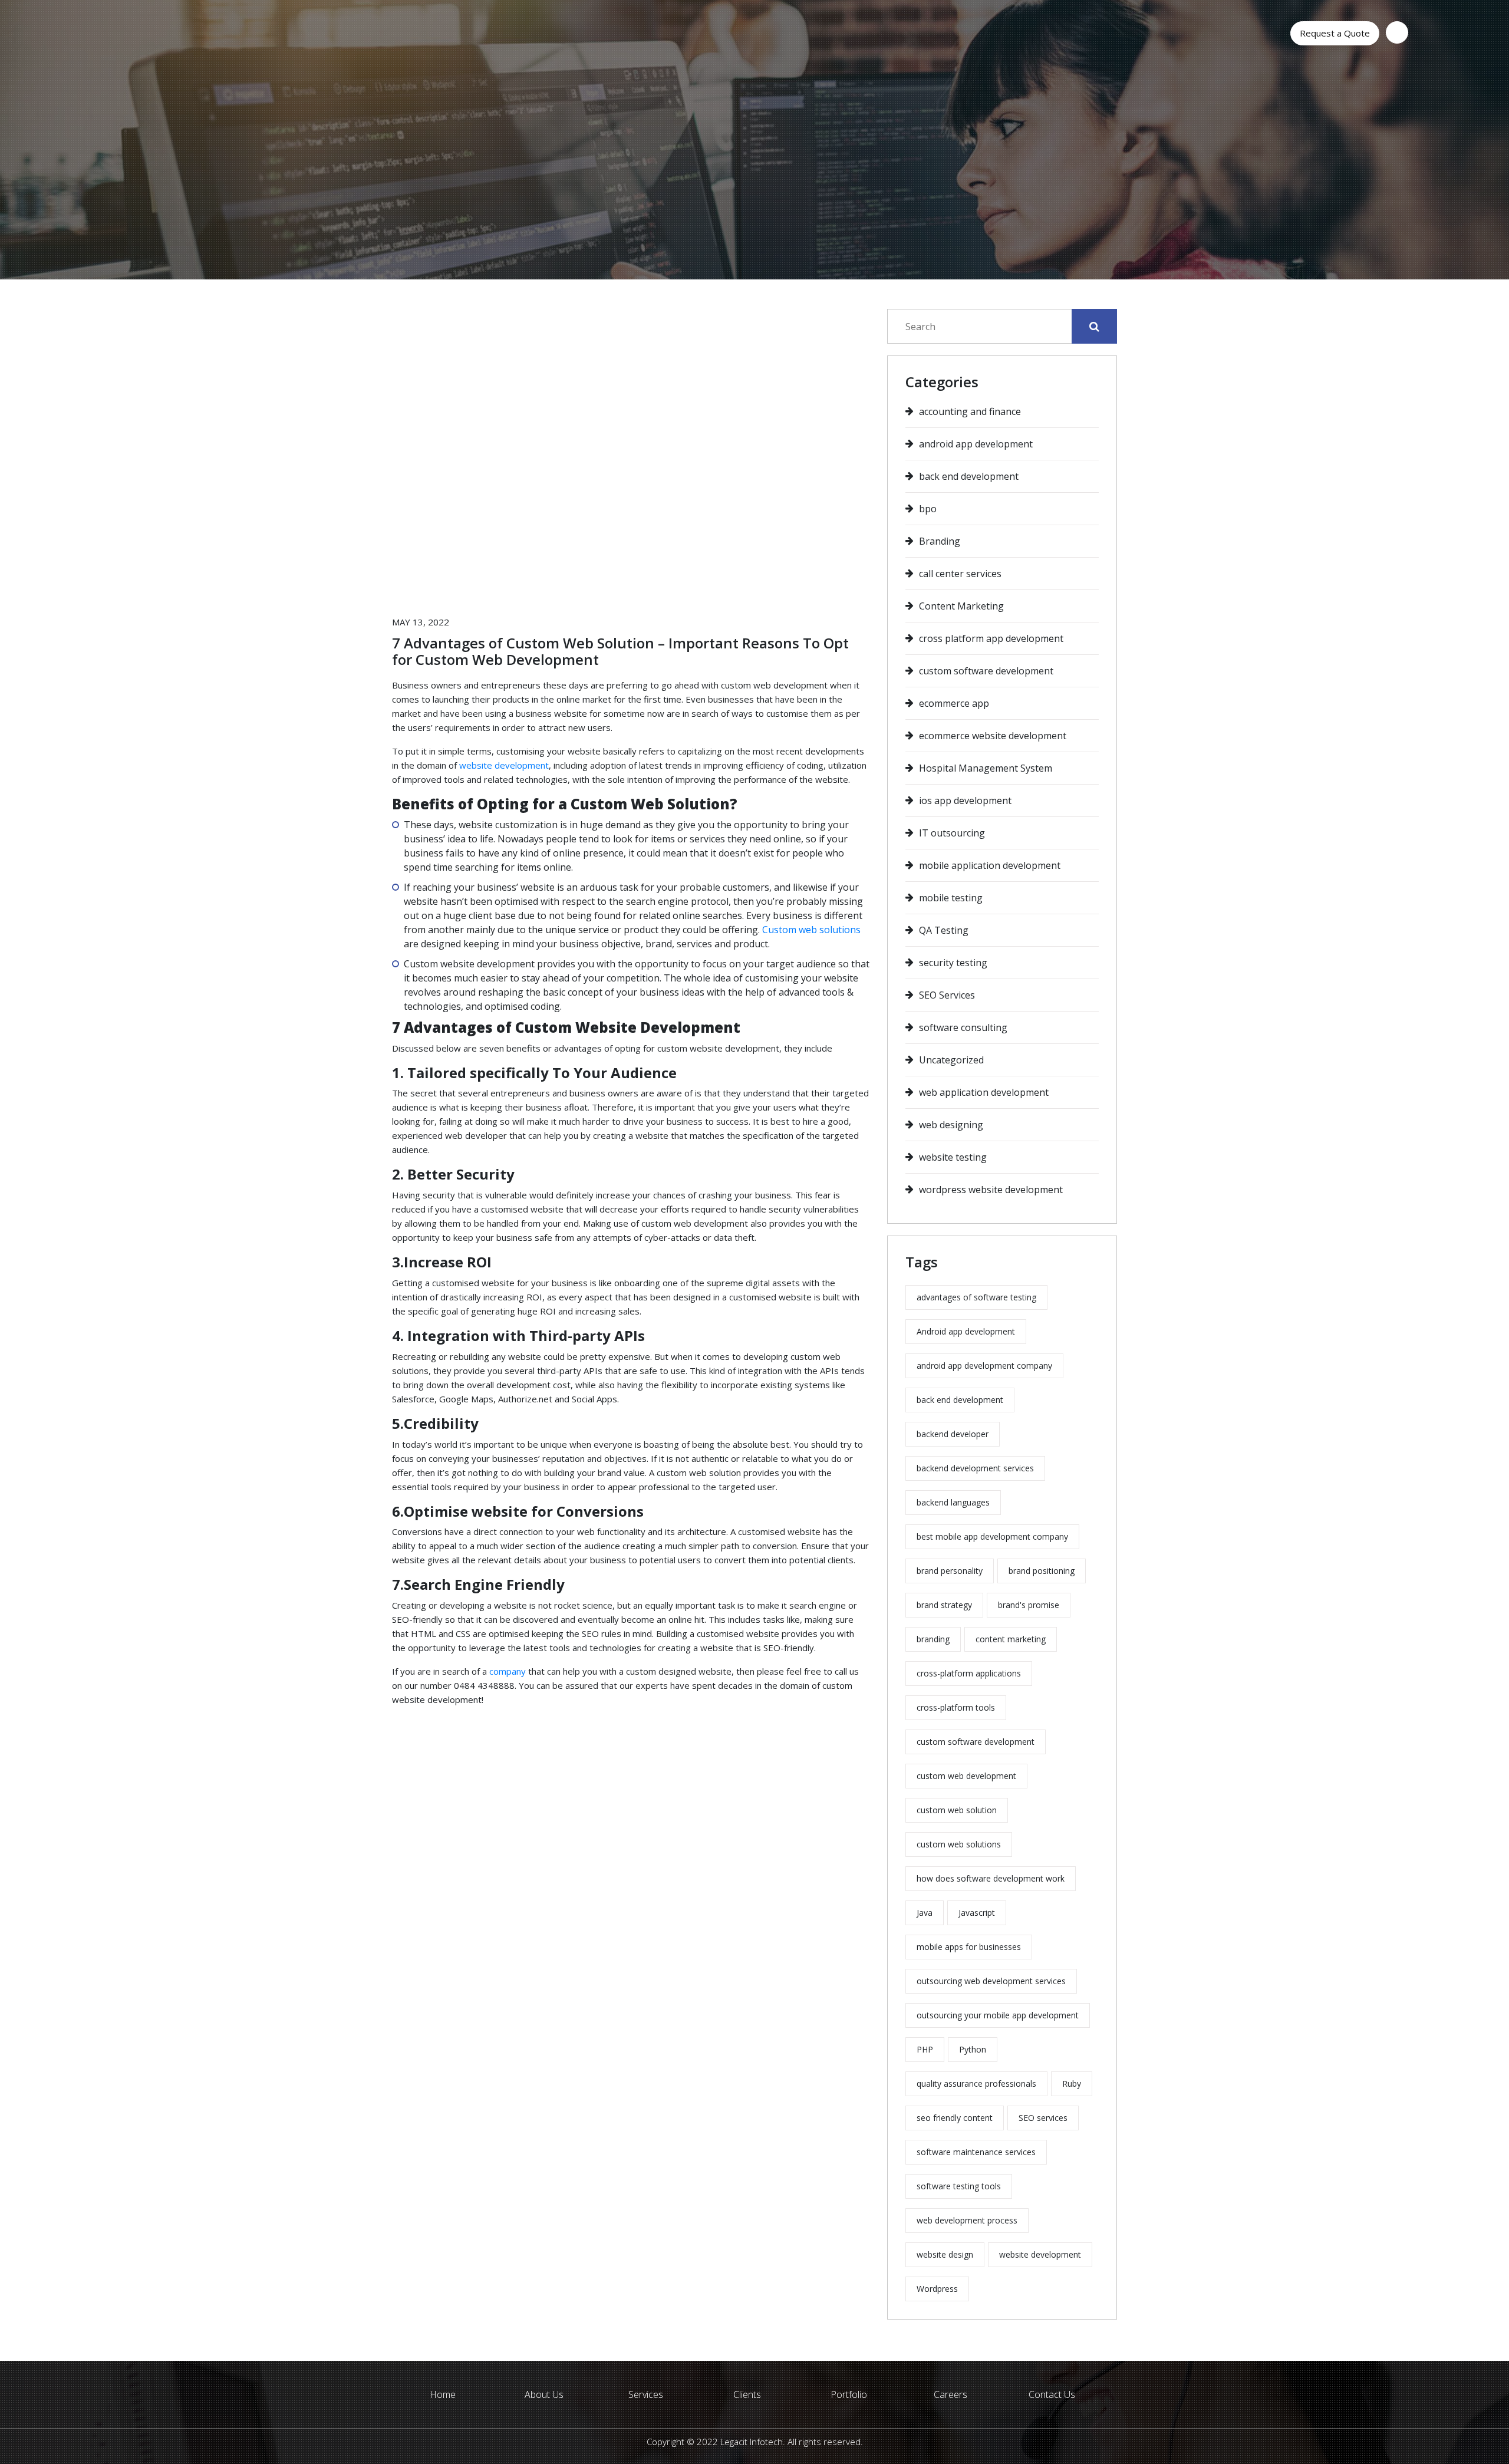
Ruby (1072, 2083)
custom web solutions (959, 1844)
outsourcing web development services (991, 1981)
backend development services (975, 1468)
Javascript (977, 1913)
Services (646, 2394)
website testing (953, 1157)
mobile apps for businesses (969, 1947)
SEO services (1043, 2118)
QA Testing (944, 930)
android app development (976, 444)
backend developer (953, 1434)
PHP (925, 2049)
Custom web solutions (811, 930)
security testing (953, 963)
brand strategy (944, 1605)
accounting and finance (970, 411)
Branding (940, 541)
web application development (984, 1092)
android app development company (984, 1366)
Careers (950, 2394)
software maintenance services (976, 2152)
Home (443, 2394)
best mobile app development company (992, 1536)
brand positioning (1042, 1571)
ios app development (965, 801)
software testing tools (959, 2186)
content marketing (1011, 1639)
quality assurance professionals (976, 2083)
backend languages (953, 1502)
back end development (969, 476)
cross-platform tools (956, 1707)
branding (933, 1639)
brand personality (950, 1571)
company (508, 1671)
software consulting (963, 1027)
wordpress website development (991, 1190)
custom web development (966, 1776)
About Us (544, 2394)
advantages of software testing (976, 1297)
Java (925, 1913)
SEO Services (947, 995)
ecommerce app (954, 703)
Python (973, 2049)
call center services (960, 574)
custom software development (986, 671)
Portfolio (849, 2394)
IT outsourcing (952, 833)
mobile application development (990, 865)
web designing (951, 1125)
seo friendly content (955, 2118)
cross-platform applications (969, 1673)
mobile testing (951, 898)
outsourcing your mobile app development (998, 2015)
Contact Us (1052, 2394)
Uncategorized (951, 1060)
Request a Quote (1335, 33)
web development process (967, 2220)
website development (504, 765)
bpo (928, 509)
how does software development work (991, 1878)
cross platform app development (991, 638)
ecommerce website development (993, 736)
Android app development (966, 1331)
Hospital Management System (986, 768)
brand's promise (1029, 1605)
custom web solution (957, 1810)
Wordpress (937, 2289)
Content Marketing (961, 606)
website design (945, 2254)
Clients (747, 2394)
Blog (713, 244)
